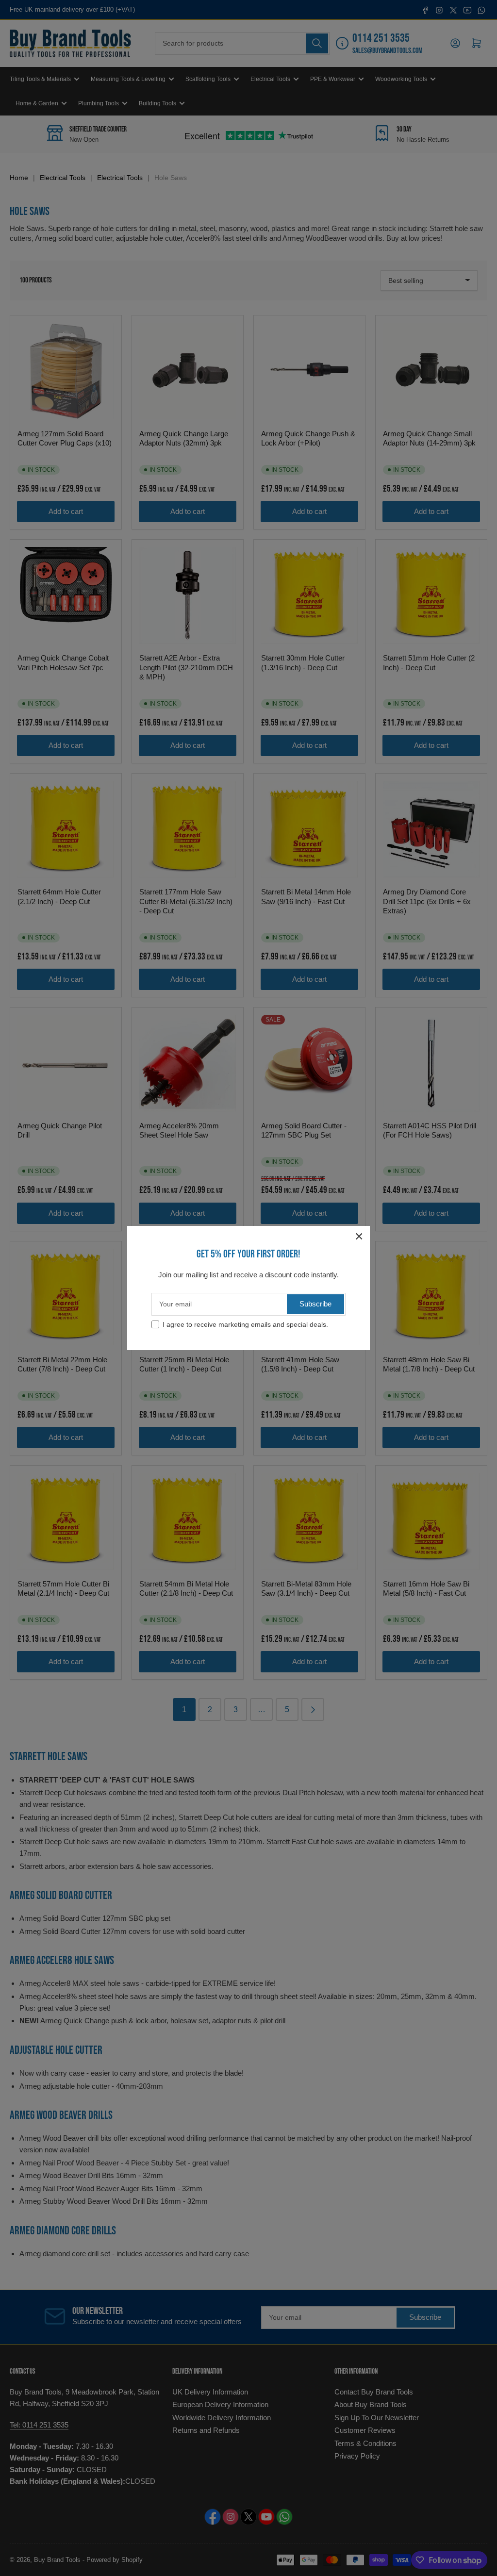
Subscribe (315, 1304)
